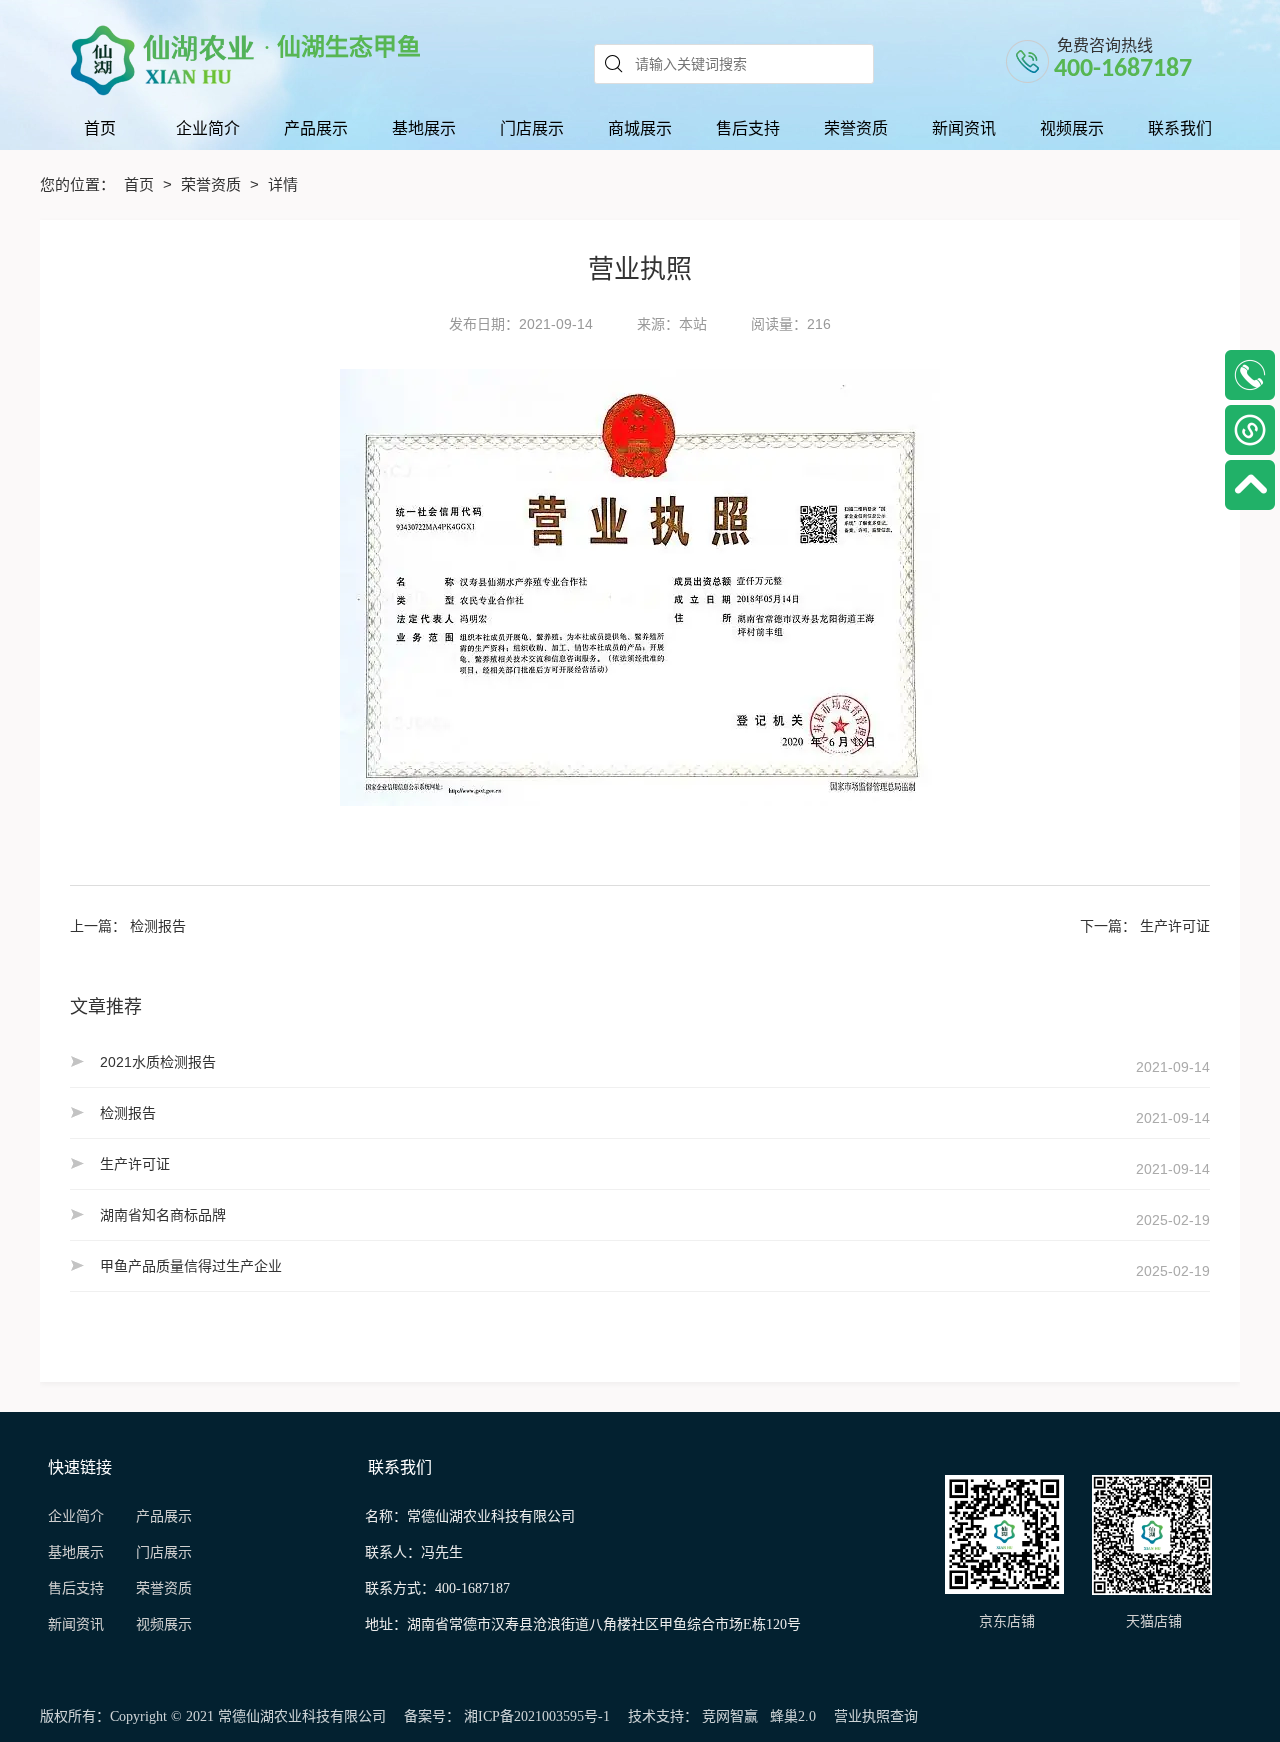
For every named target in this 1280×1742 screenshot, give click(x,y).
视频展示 (164, 1624)
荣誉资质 (213, 184)
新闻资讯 (82, 1624)
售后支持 (78, 1588)
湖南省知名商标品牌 (163, 1215)
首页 (141, 184)
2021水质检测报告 (158, 1062)
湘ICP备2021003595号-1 (537, 1716)
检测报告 (158, 926)
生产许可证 (1175, 926)
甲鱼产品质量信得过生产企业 (191, 1266)
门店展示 (164, 1552)
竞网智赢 (730, 1716)
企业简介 (76, 1516)
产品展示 (164, 1516)
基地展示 (84, 1552)
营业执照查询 (876, 1716)
